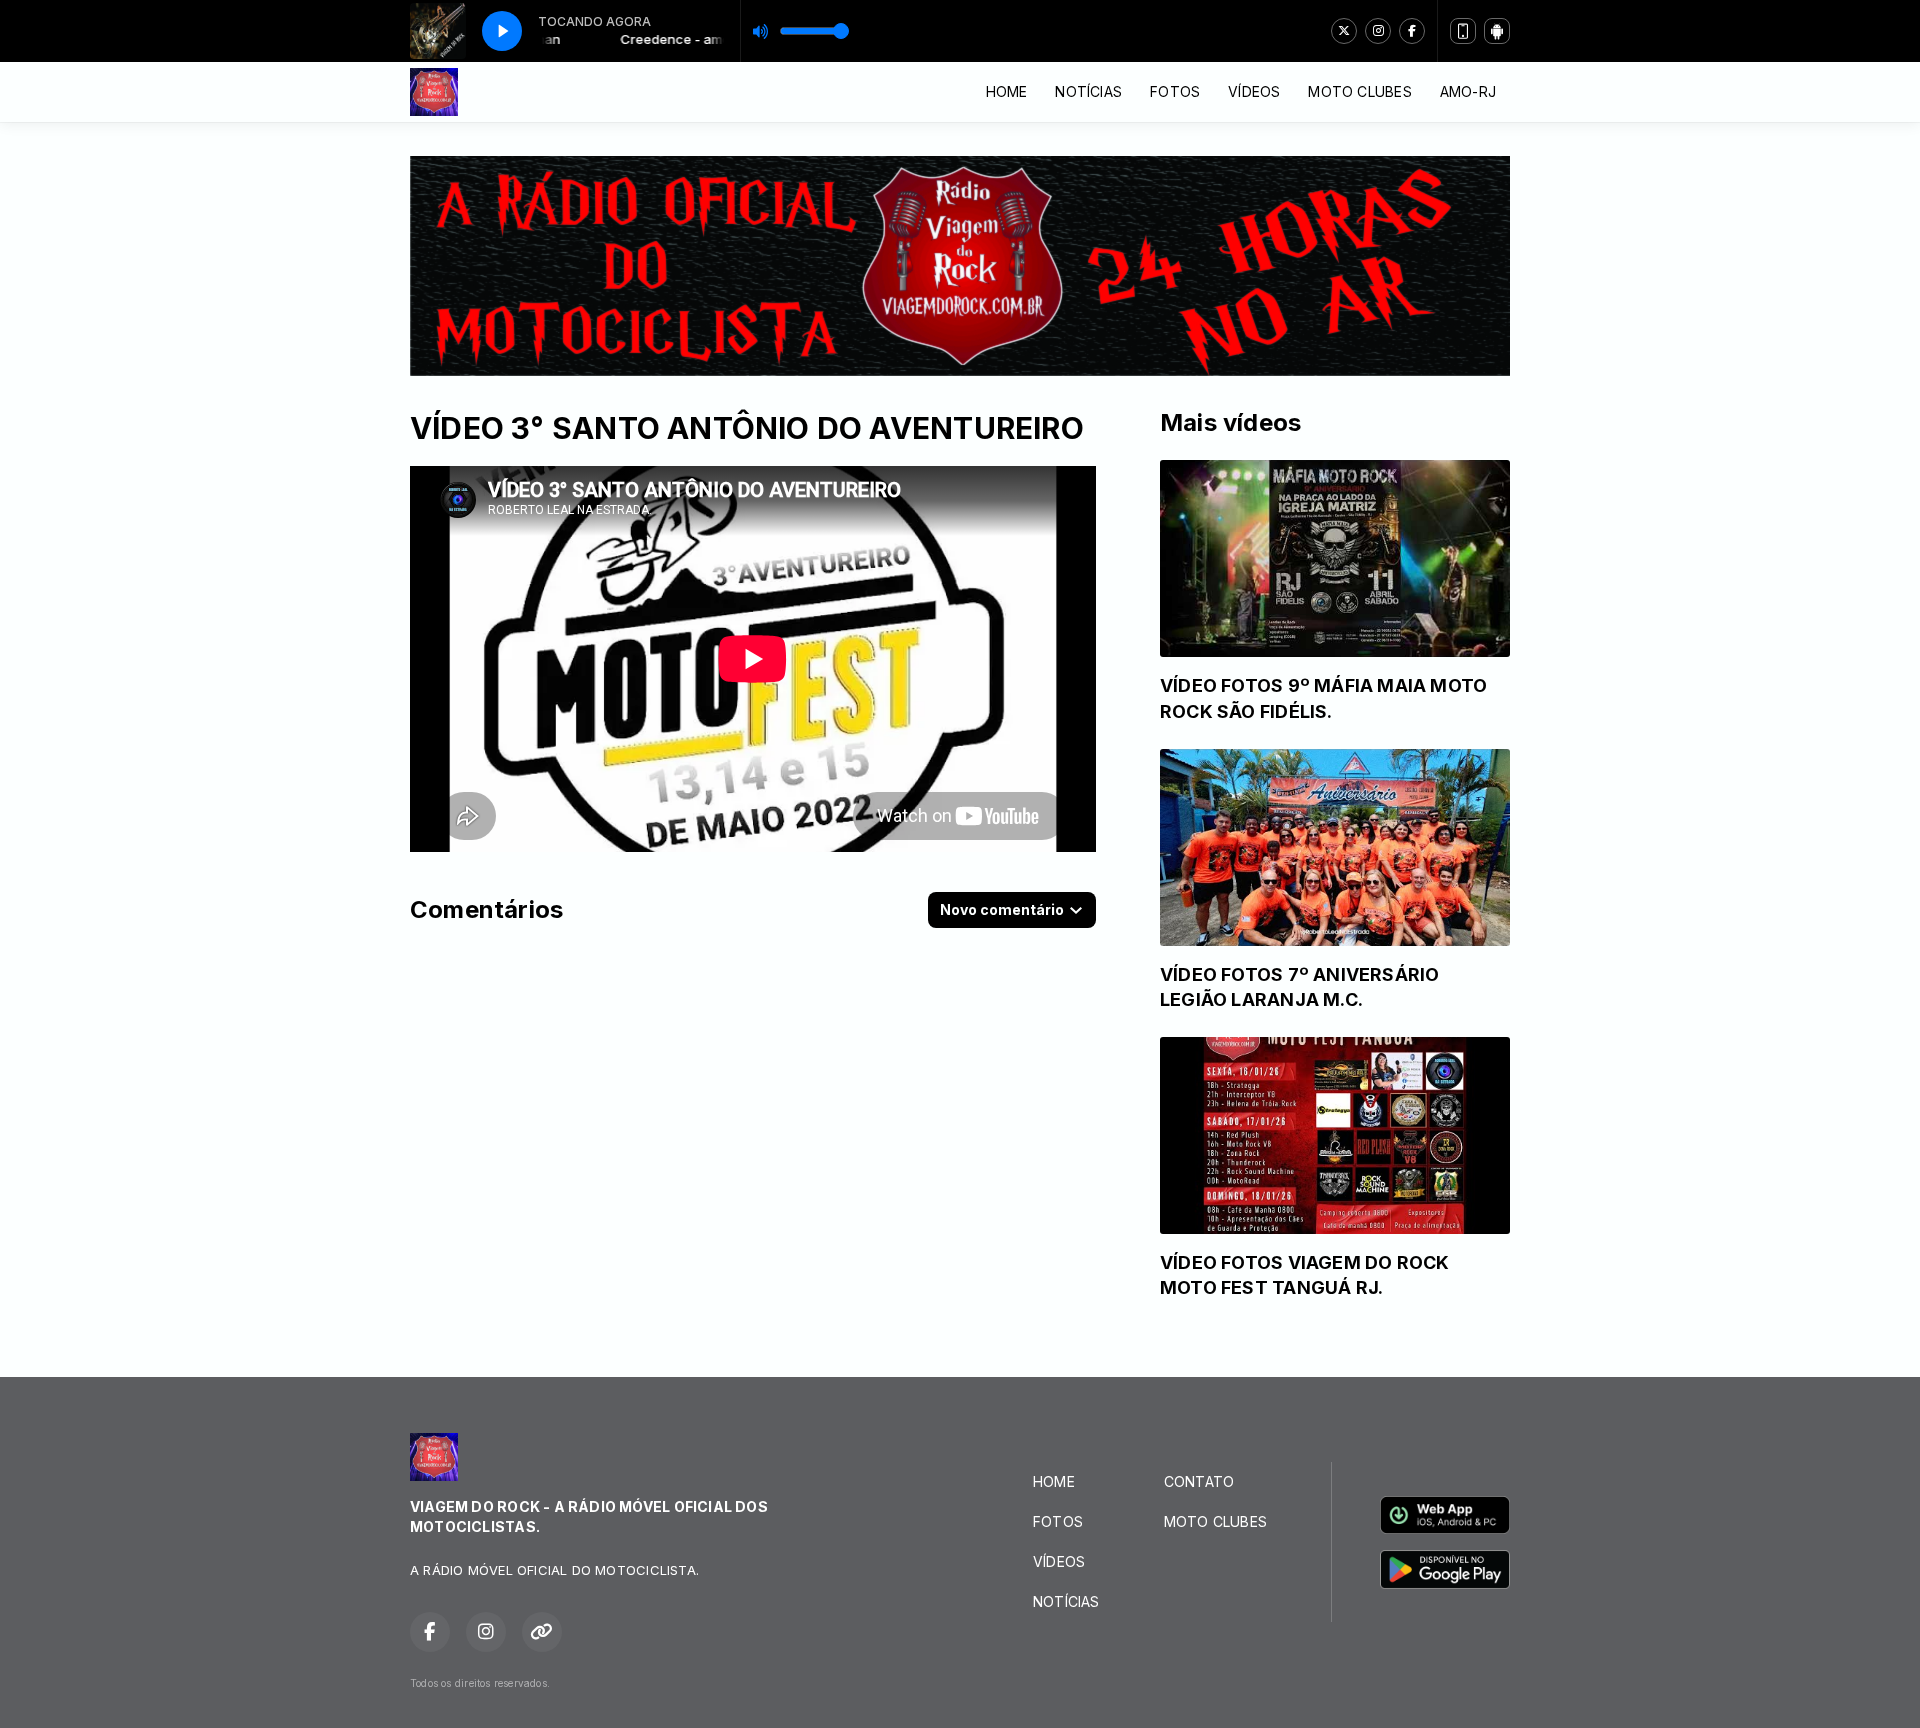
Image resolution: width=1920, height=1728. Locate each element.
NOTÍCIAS (1088, 91)
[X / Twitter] (1344, 31)
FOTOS (1175, 91)
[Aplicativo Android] (1497, 31)
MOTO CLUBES (1359, 91)
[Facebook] (1412, 31)
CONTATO (1199, 1481)
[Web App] (1463, 31)
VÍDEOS (1254, 91)
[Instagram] (1378, 31)
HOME (1007, 91)
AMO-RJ (1468, 91)
